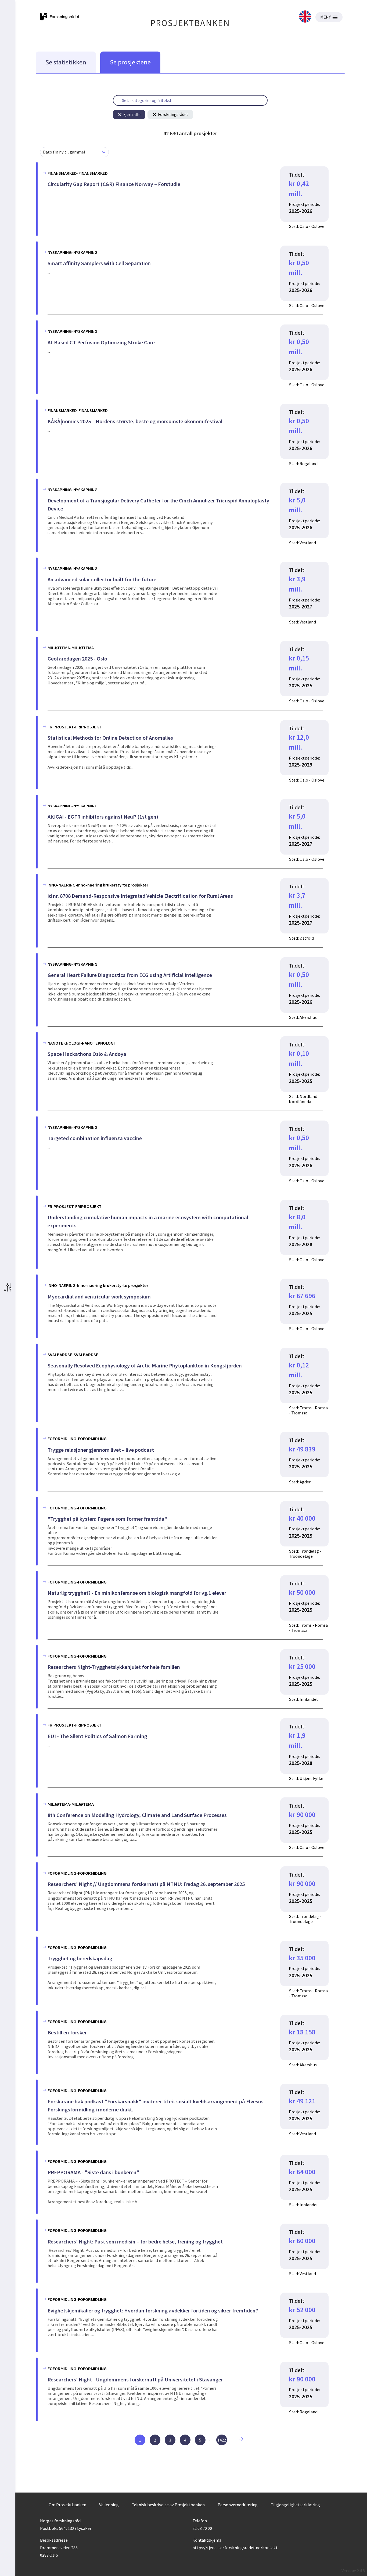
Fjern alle (132, 114)
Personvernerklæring (238, 2505)
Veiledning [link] (109, 2505)
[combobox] (43, 152)
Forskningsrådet (173, 114)
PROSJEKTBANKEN (190, 23)
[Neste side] (243, 2440)
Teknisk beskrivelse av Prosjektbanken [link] (168, 2505)
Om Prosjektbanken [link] (67, 2505)
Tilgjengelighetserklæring (295, 2505)
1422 (222, 2440)
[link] (305, 17)
